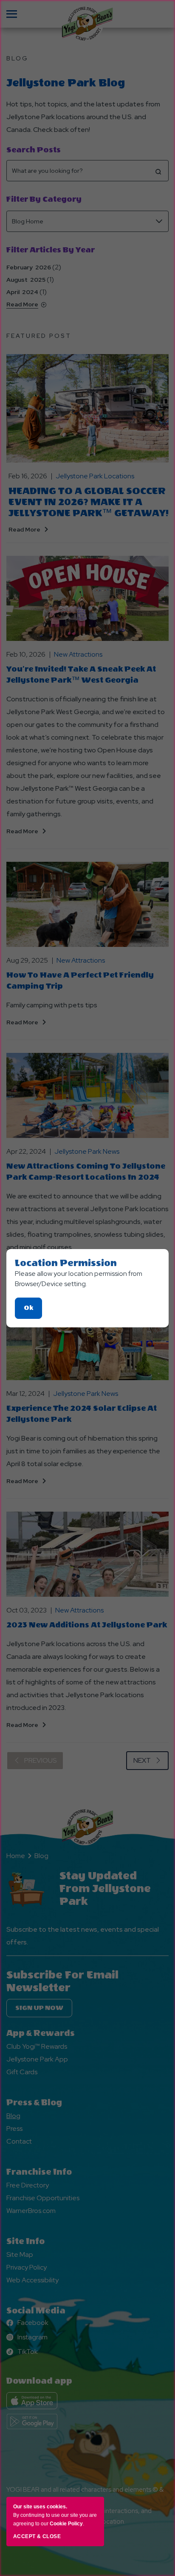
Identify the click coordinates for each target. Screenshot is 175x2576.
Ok (33, 1311)
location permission (66, 1263)
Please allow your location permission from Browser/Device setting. (79, 1279)
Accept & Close (37, 2536)
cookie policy (66, 2524)
